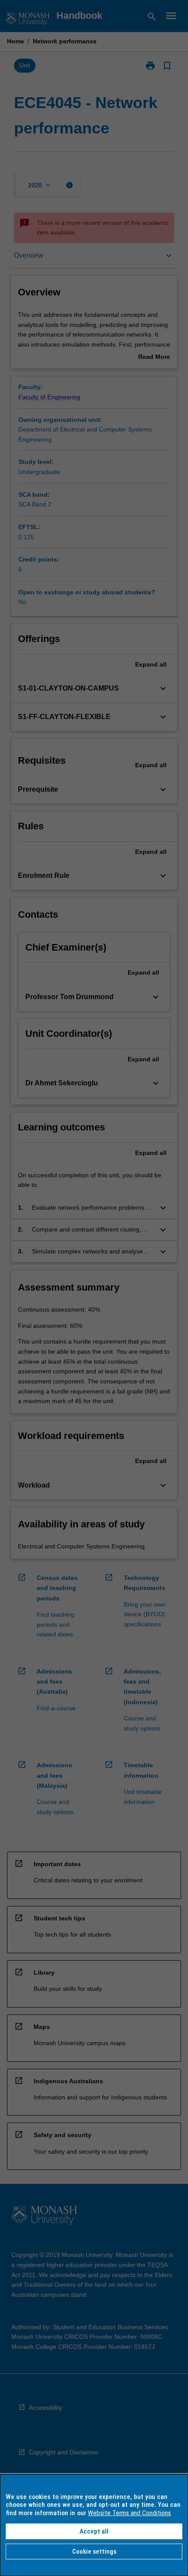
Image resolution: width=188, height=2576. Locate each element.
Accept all (94, 2531)
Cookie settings (94, 2551)
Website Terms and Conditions (129, 2513)
